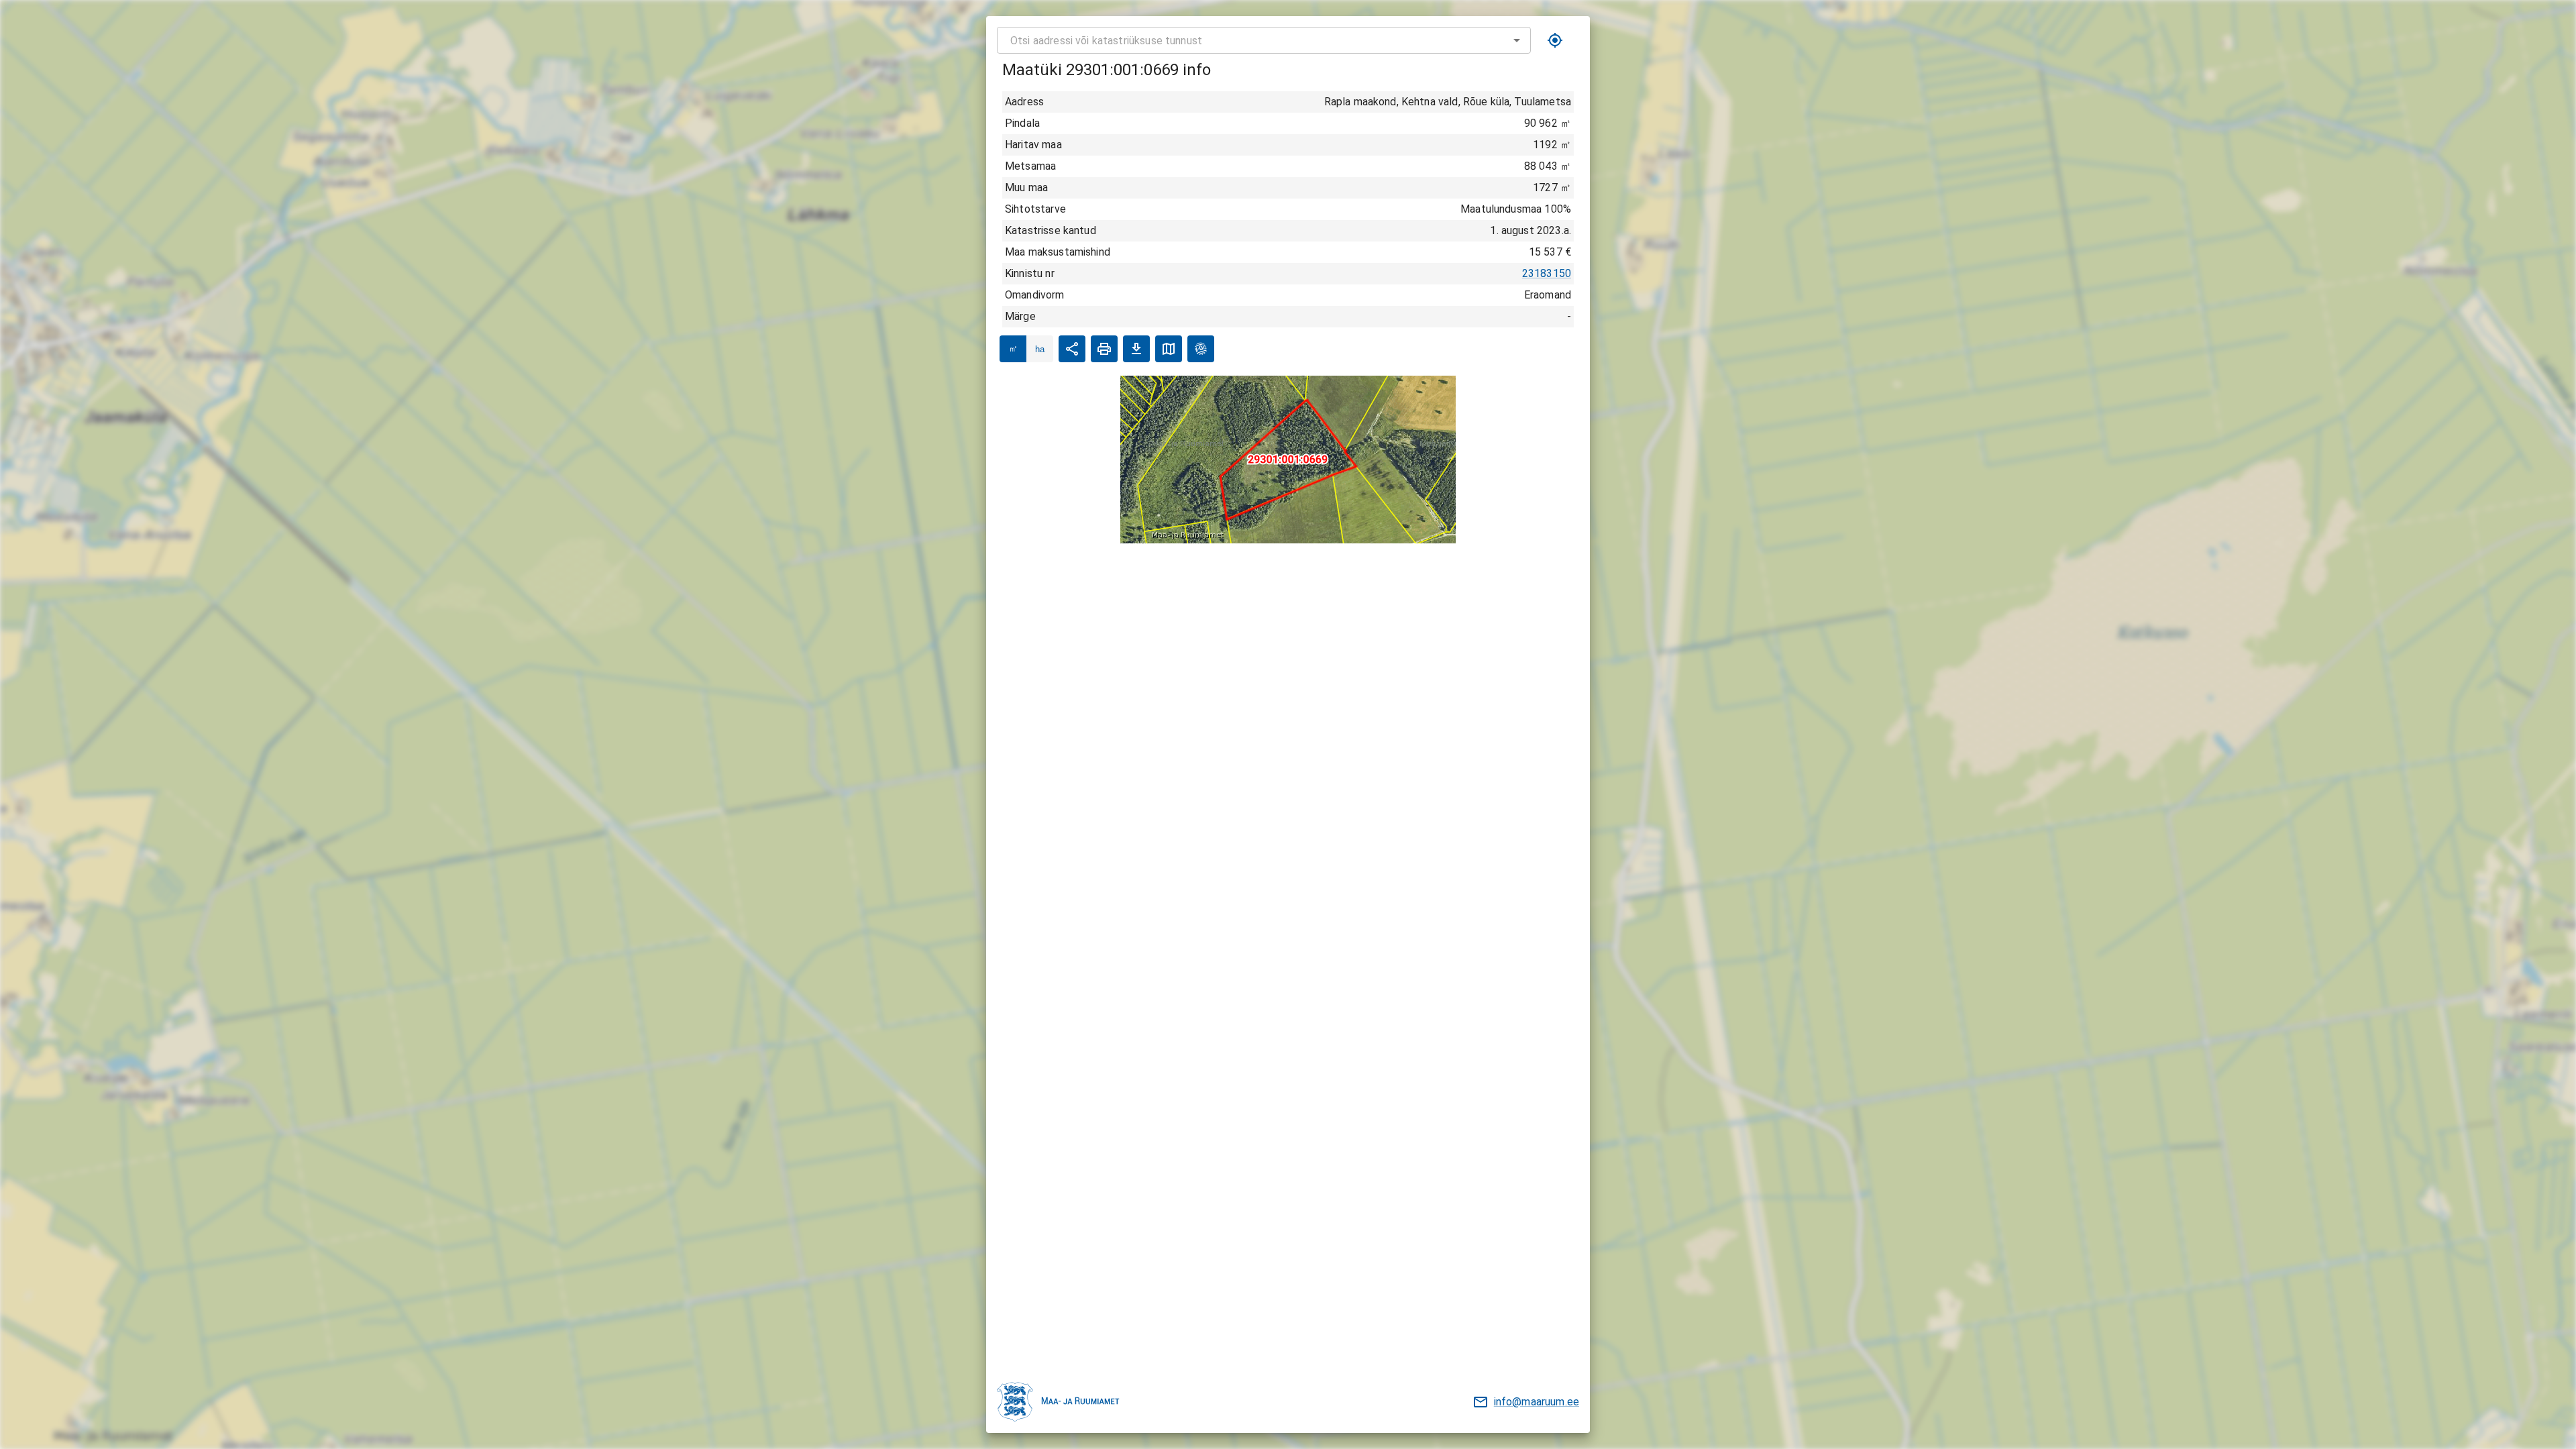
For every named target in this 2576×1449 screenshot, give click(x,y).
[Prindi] (1104, 349)
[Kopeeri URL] (1072, 349)
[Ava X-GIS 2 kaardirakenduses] (1201, 349)
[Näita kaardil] (1169, 349)
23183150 (1547, 273)
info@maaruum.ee (1537, 1402)
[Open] (1517, 40)
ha (1040, 349)
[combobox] (1264, 40)
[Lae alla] (1136, 349)
